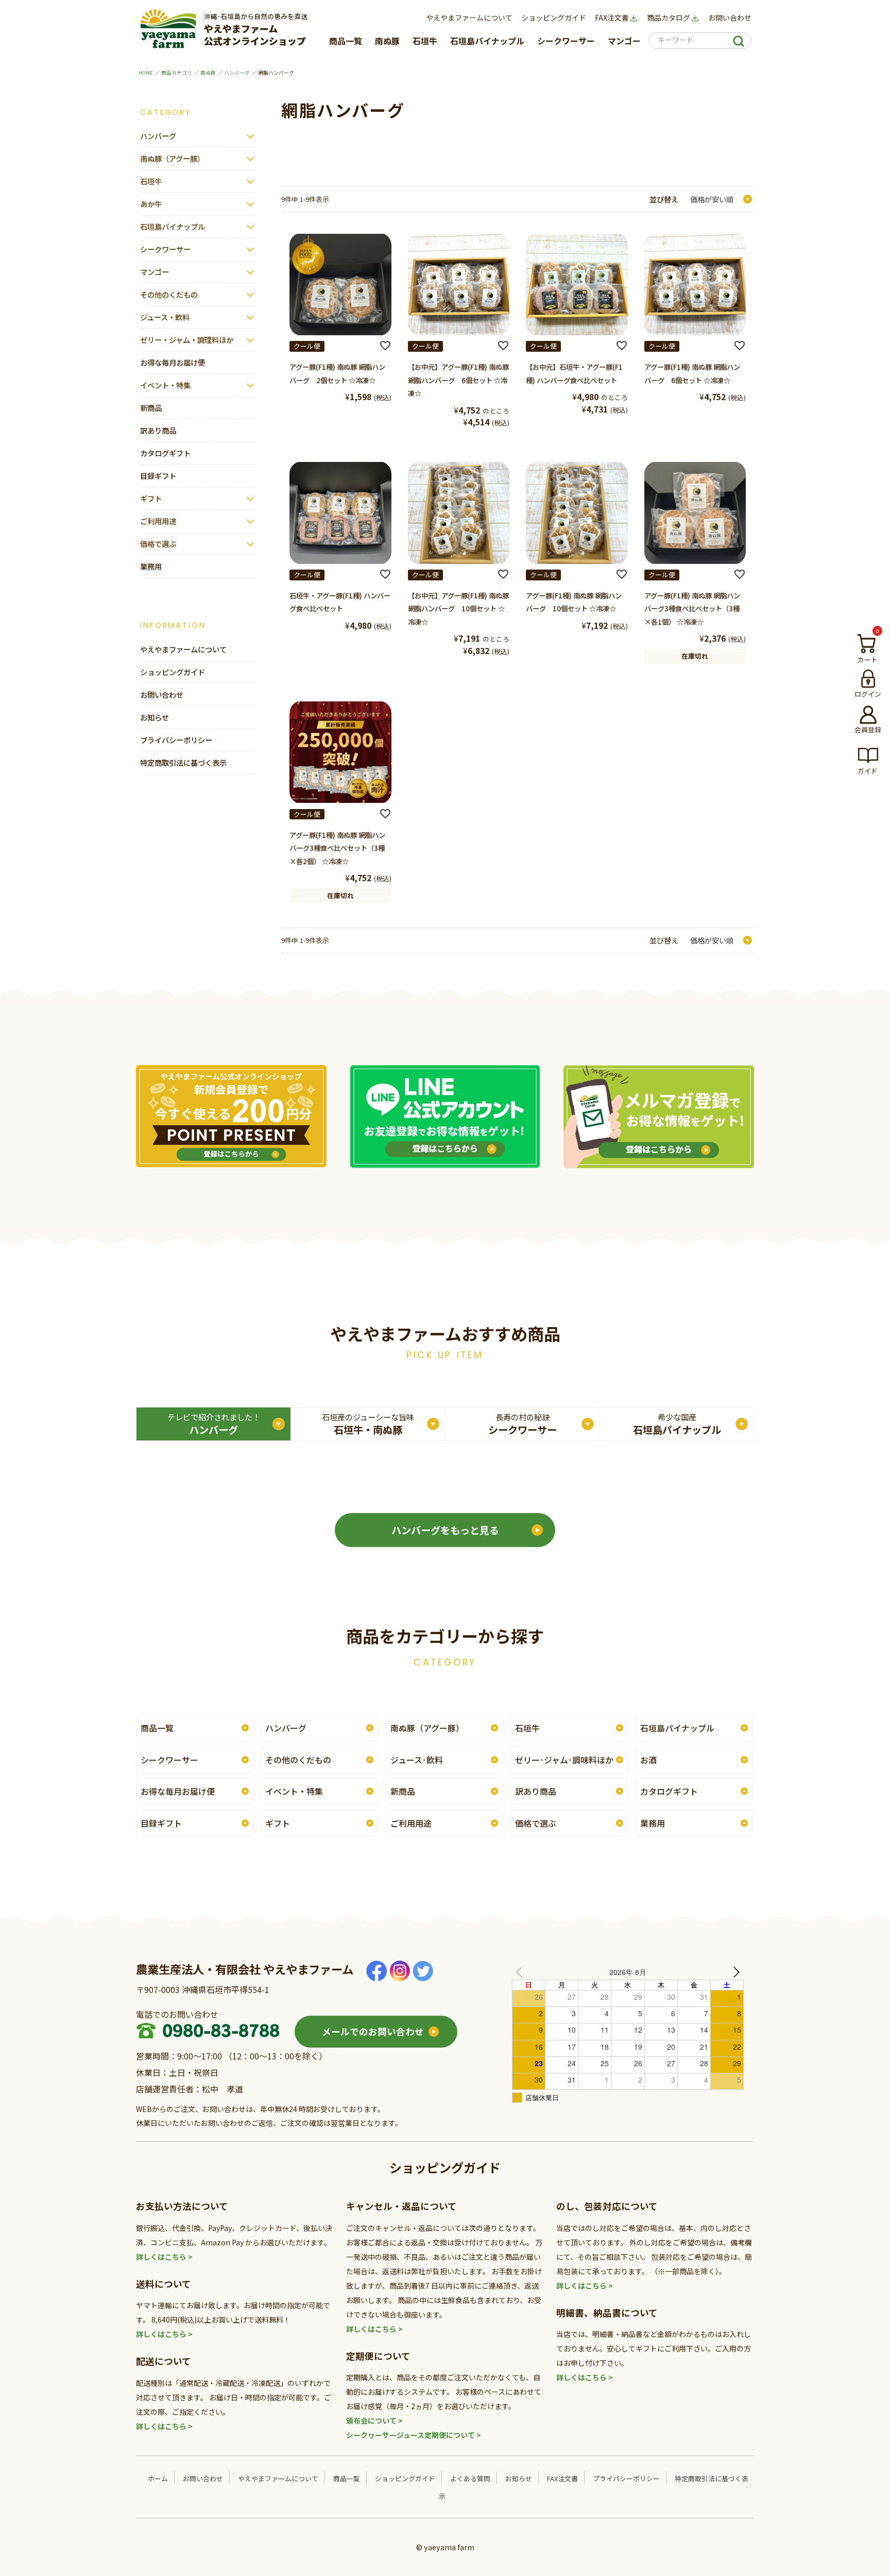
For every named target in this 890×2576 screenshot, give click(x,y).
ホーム (158, 2478)
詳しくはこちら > (164, 2257)
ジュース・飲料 (165, 317)
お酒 (648, 1760)
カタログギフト (165, 453)
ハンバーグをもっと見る (445, 1530)
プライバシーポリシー (176, 740)
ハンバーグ (237, 73)
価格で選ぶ (158, 544)
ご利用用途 (158, 521)
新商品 (151, 408)
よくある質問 (470, 2478)
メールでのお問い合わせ (373, 2031)
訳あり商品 (158, 430)
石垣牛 (425, 41)
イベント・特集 (165, 385)
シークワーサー (566, 41)
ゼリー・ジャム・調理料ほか (187, 340)
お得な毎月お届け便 (173, 362)
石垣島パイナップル (487, 41)
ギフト (151, 498)
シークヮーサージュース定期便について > (414, 2435)
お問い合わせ (730, 18)
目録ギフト (158, 476)
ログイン (868, 694)
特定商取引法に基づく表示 (183, 762)
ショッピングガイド (554, 18)
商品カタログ (669, 18)
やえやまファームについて (469, 18)
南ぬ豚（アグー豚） (172, 158)
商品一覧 (346, 41)
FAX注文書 (612, 18)
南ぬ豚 (387, 41)
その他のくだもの (169, 294)
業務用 (151, 566)
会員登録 (868, 729)
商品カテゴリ (177, 73)
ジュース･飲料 (417, 1760)
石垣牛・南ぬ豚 (368, 1424)
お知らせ (155, 717)
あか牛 (151, 204)
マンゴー (624, 41)
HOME (146, 73)
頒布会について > (374, 2420)
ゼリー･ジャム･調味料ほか (564, 1760)
